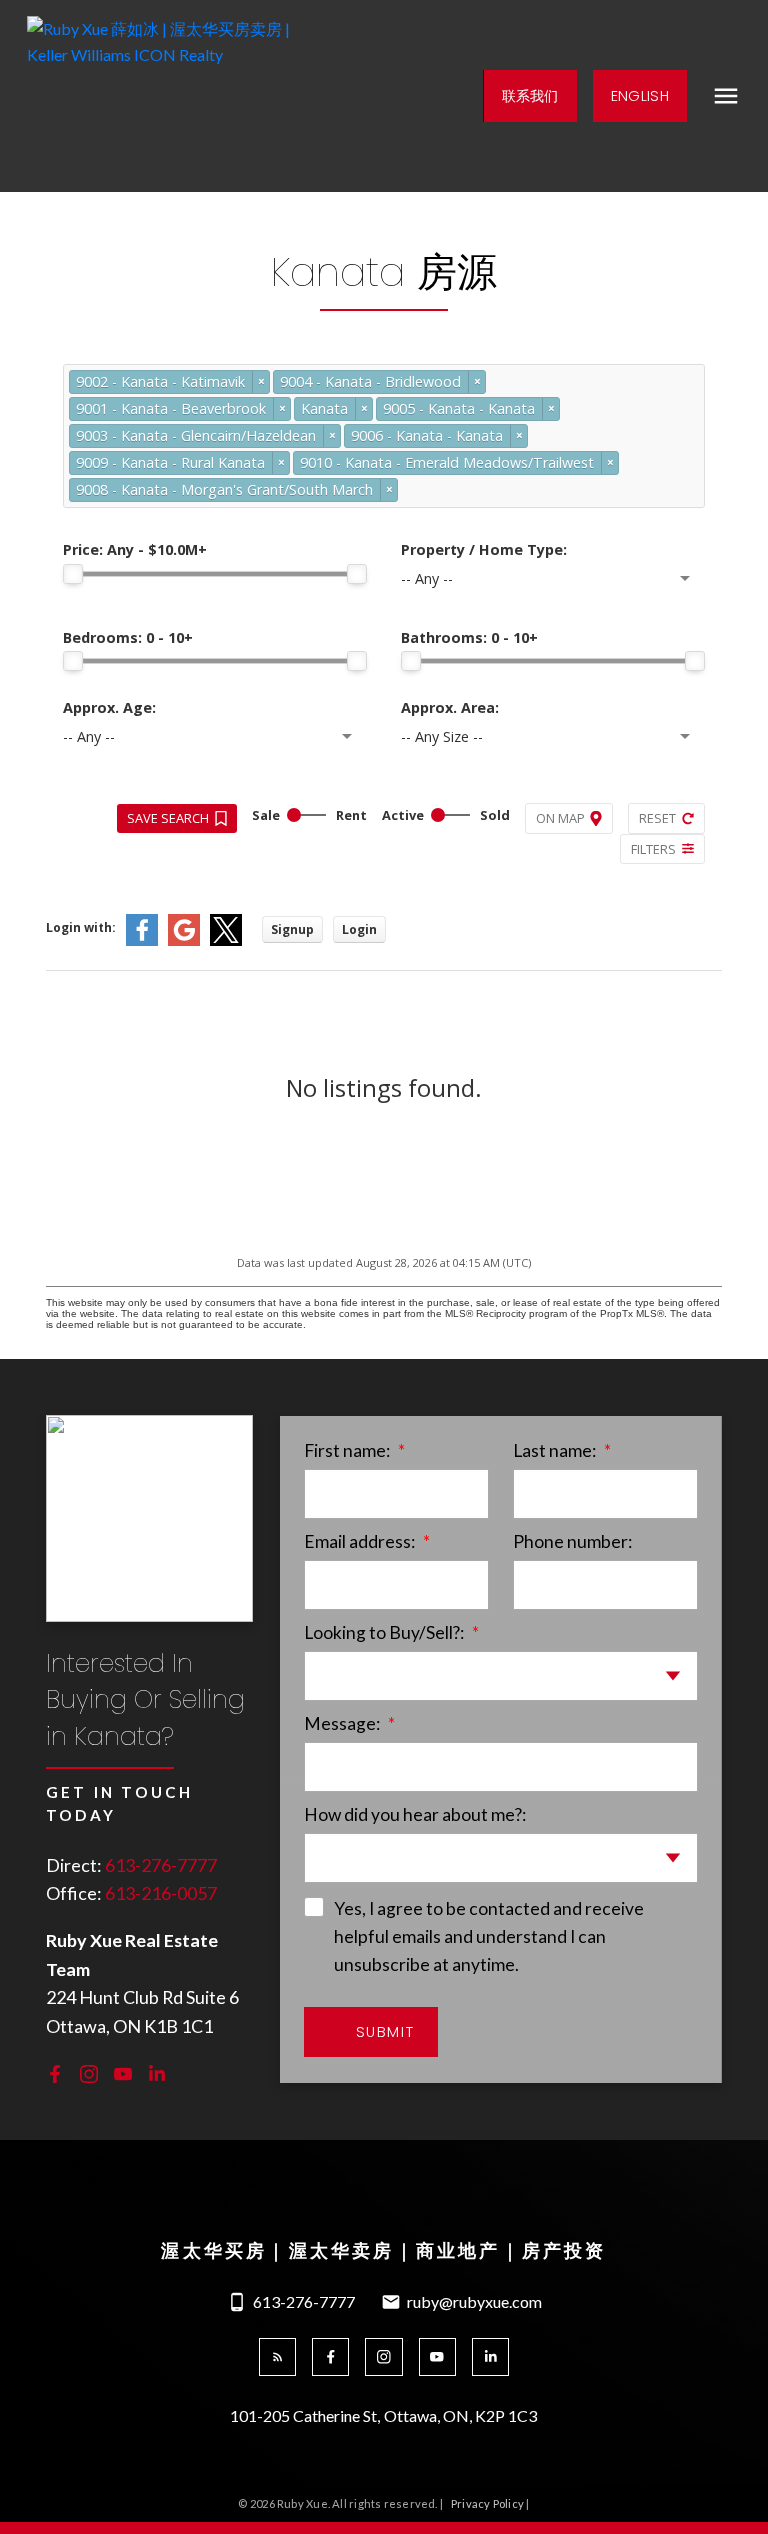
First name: (348, 1450)
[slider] (73, 574)
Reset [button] (657, 818)
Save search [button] (168, 818)
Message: (343, 1723)
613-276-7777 (161, 1865)
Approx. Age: (109, 707)
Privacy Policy (487, 2503)
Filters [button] (653, 849)
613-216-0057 (161, 1893)
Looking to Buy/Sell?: (385, 1632)
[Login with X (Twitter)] (226, 941)
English (640, 96)
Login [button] (359, 929)
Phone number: (572, 1541)
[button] (529, 96)
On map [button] (560, 818)
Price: (135, 549)
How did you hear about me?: (415, 1814)
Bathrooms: (469, 637)
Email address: (361, 1541)
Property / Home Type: (484, 549)
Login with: (81, 927)
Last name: (556, 1450)
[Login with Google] (184, 941)
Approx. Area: (450, 707)
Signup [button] (292, 929)
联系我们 (530, 96)
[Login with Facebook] (142, 941)
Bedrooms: (128, 637)
